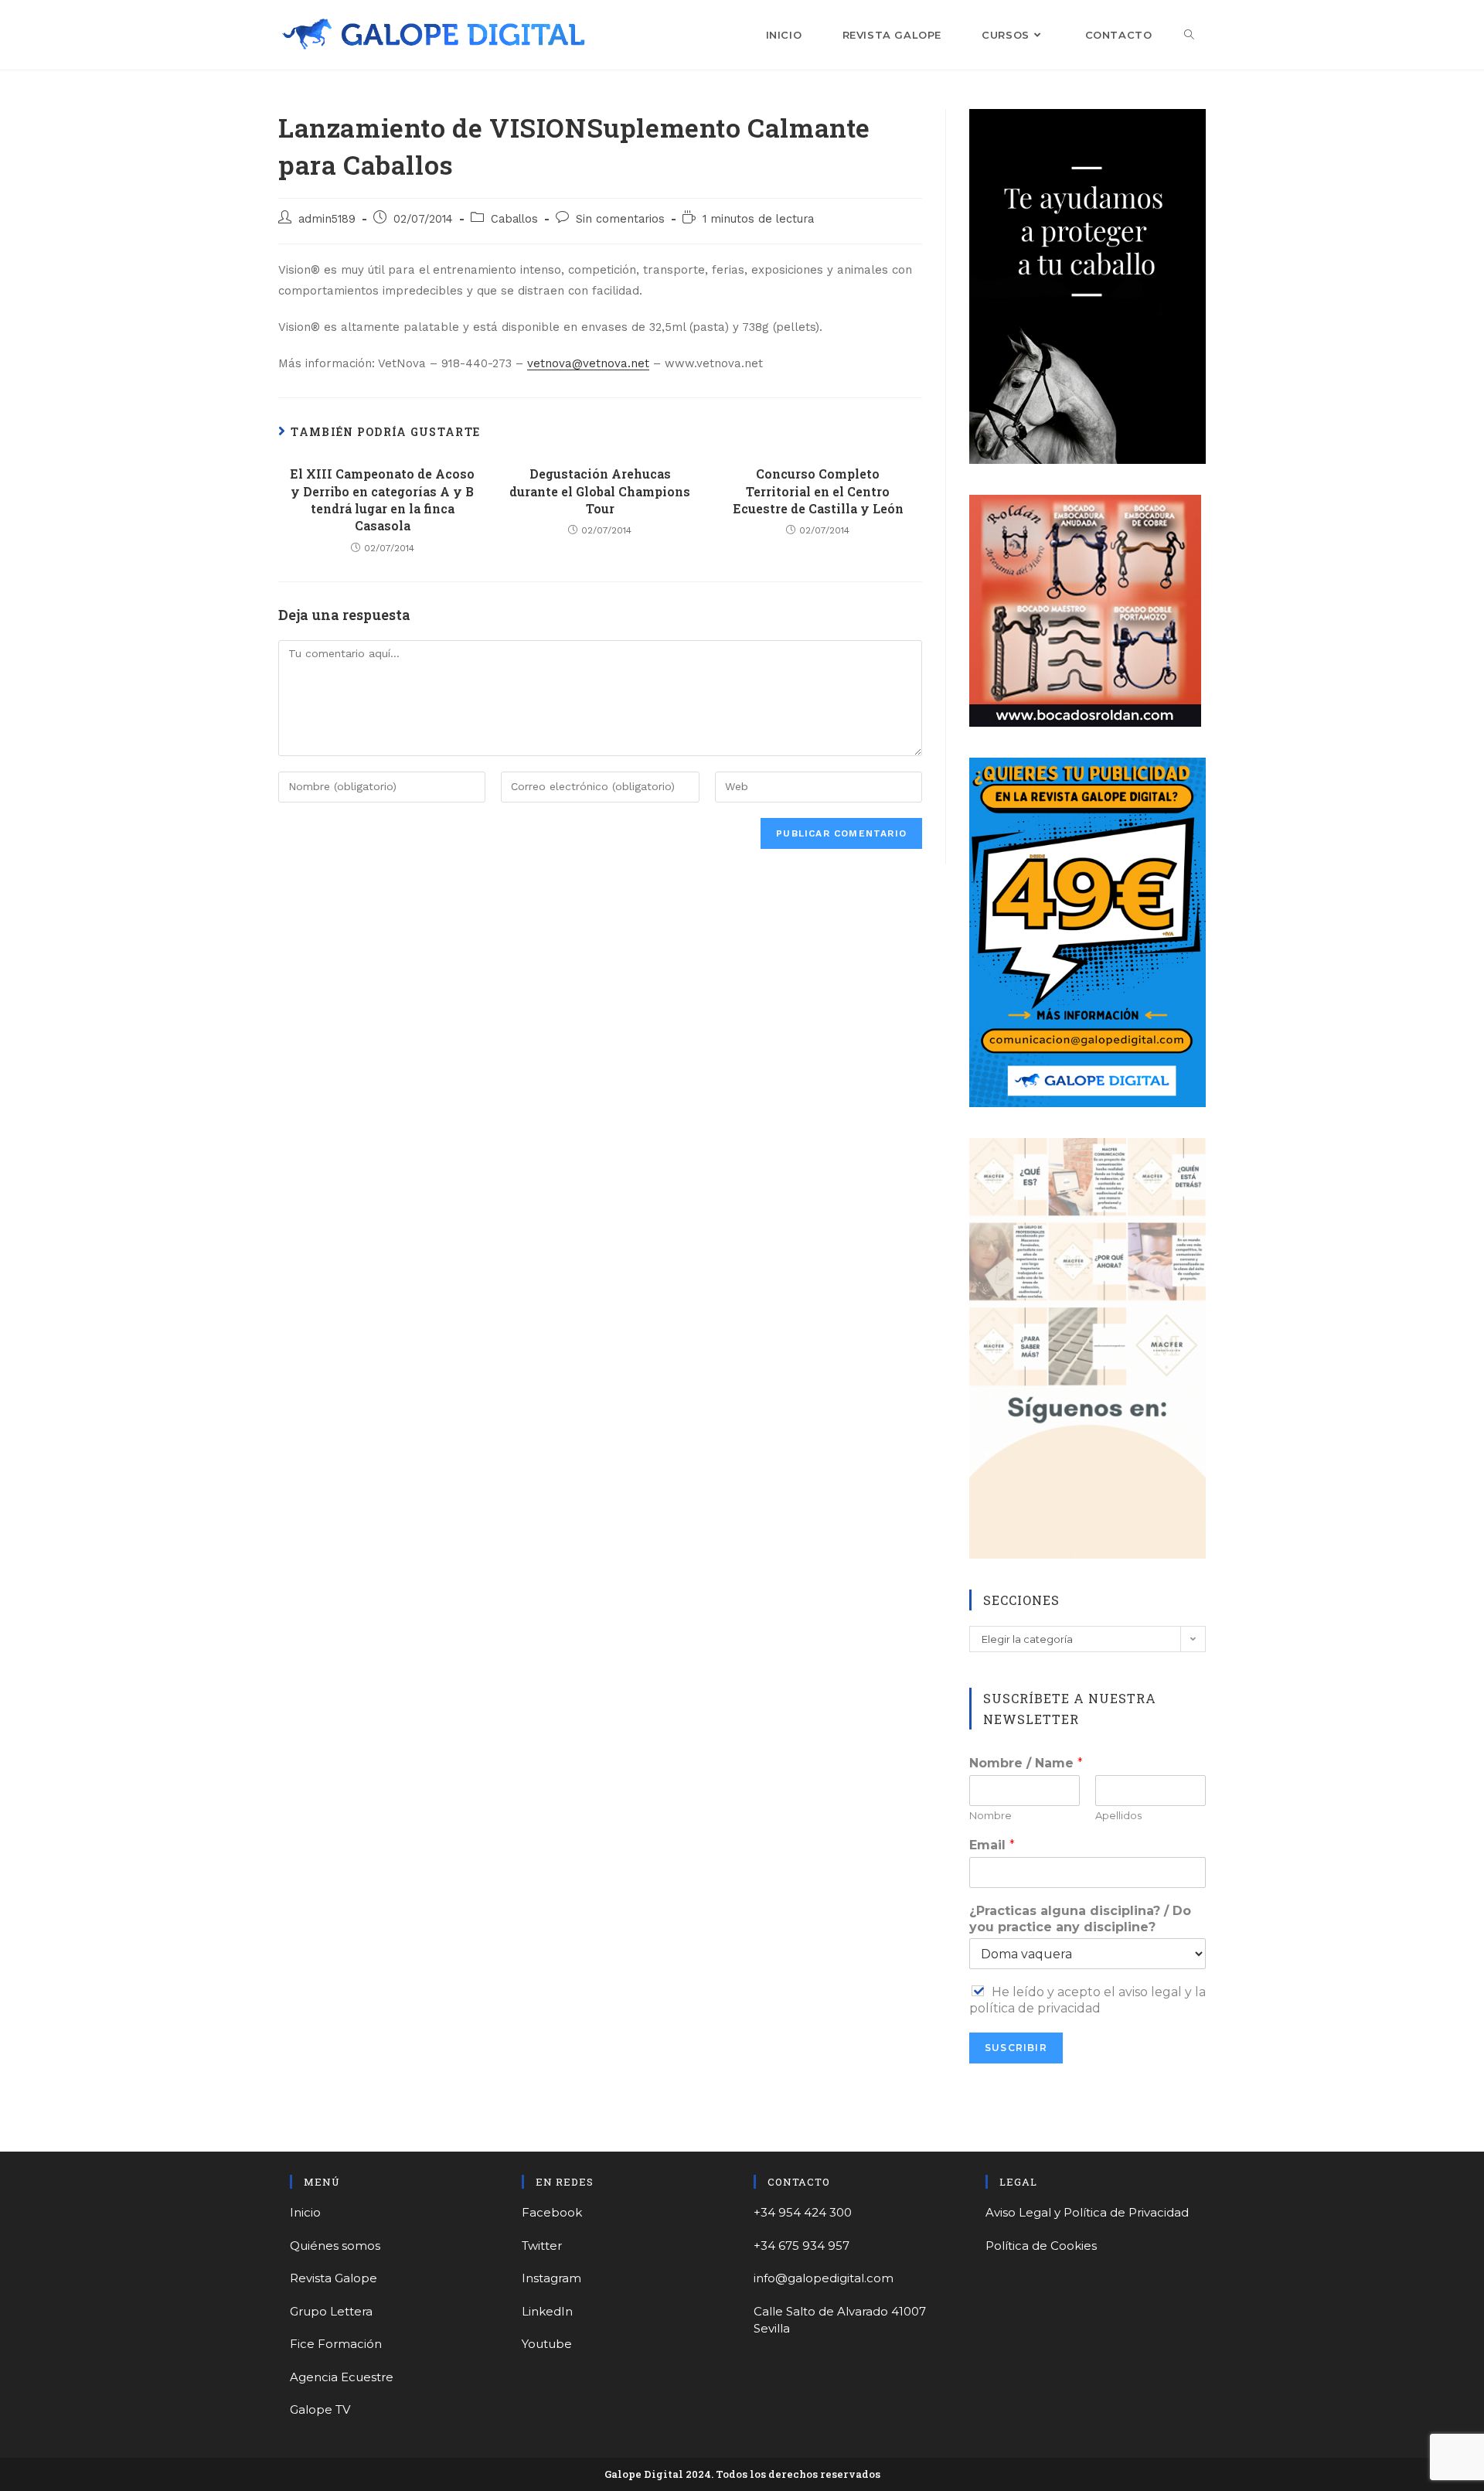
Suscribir (1016, 2048)
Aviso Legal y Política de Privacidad (1087, 2212)
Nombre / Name (1026, 1763)
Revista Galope (334, 2278)
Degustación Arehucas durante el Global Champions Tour (600, 491)
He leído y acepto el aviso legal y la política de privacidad (1087, 2000)
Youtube (547, 2344)
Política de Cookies (1041, 2246)
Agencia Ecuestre (342, 2377)
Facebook (552, 2212)
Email (992, 1845)
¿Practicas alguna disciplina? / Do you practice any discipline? (1080, 1919)
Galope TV (320, 2409)
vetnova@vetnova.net (588, 363)
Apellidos (1118, 1815)
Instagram (551, 2278)
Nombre (990, 1815)
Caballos (514, 219)
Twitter (542, 2246)
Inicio (305, 2212)
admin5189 (327, 219)
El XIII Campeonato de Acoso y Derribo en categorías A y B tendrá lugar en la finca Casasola (382, 499)
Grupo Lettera (331, 2311)
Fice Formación (336, 2344)
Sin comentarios (620, 219)
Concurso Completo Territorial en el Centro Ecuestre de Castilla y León (818, 491)
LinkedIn (547, 2311)
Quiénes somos (335, 2246)
